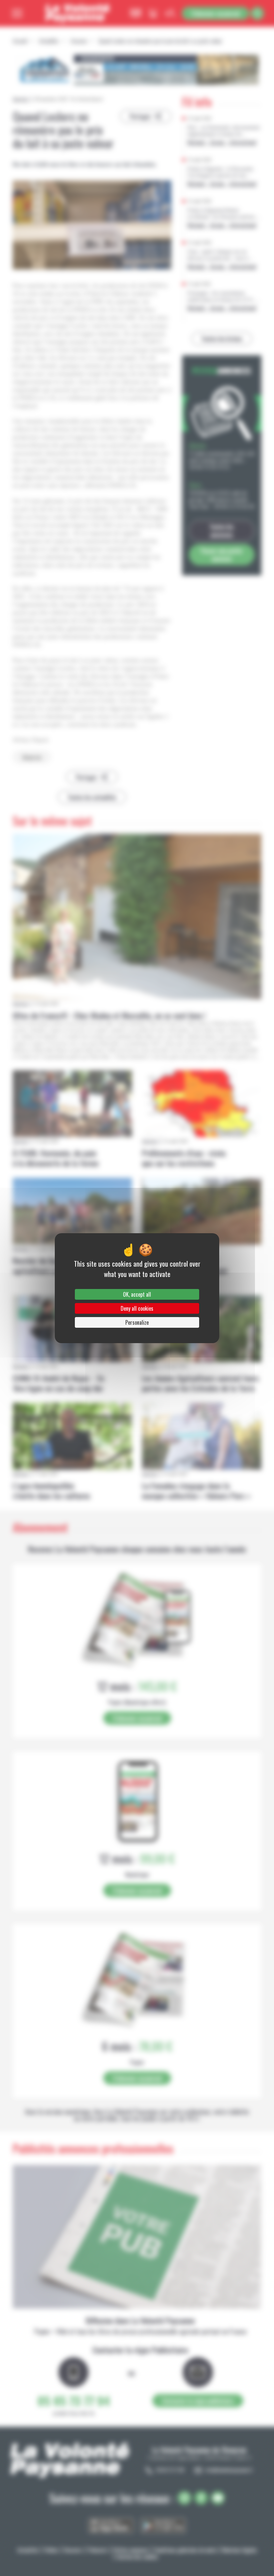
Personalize (137, 1322)
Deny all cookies (137, 1308)
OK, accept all (137, 1294)
